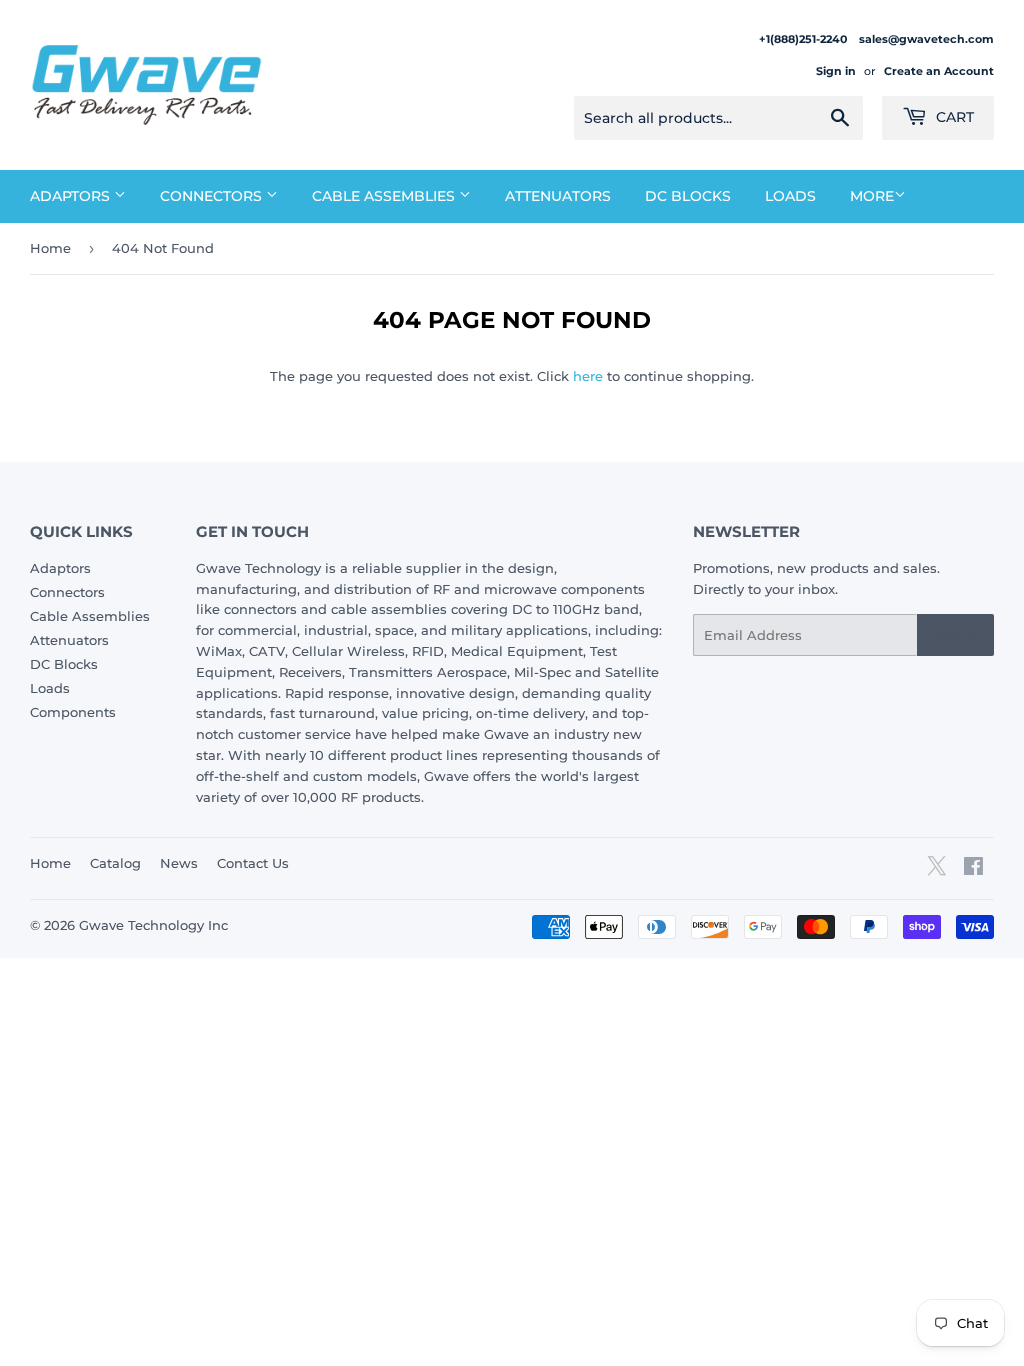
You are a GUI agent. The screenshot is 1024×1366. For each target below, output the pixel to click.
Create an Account (939, 71)
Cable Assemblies (385, 196)
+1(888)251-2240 (804, 39)
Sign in (836, 71)
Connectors (213, 196)
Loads (790, 196)
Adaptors (72, 196)
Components (73, 712)
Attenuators (558, 196)
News (179, 863)
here (588, 376)
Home (50, 248)
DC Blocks (688, 196)
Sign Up (955, 635)
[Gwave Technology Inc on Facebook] (973, 869)
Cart (953, 117)
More (872, 196)
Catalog (115, 863)
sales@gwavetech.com (926, 39)
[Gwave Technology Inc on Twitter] (936, 873)
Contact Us (253, 863)
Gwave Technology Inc (153, 925)
